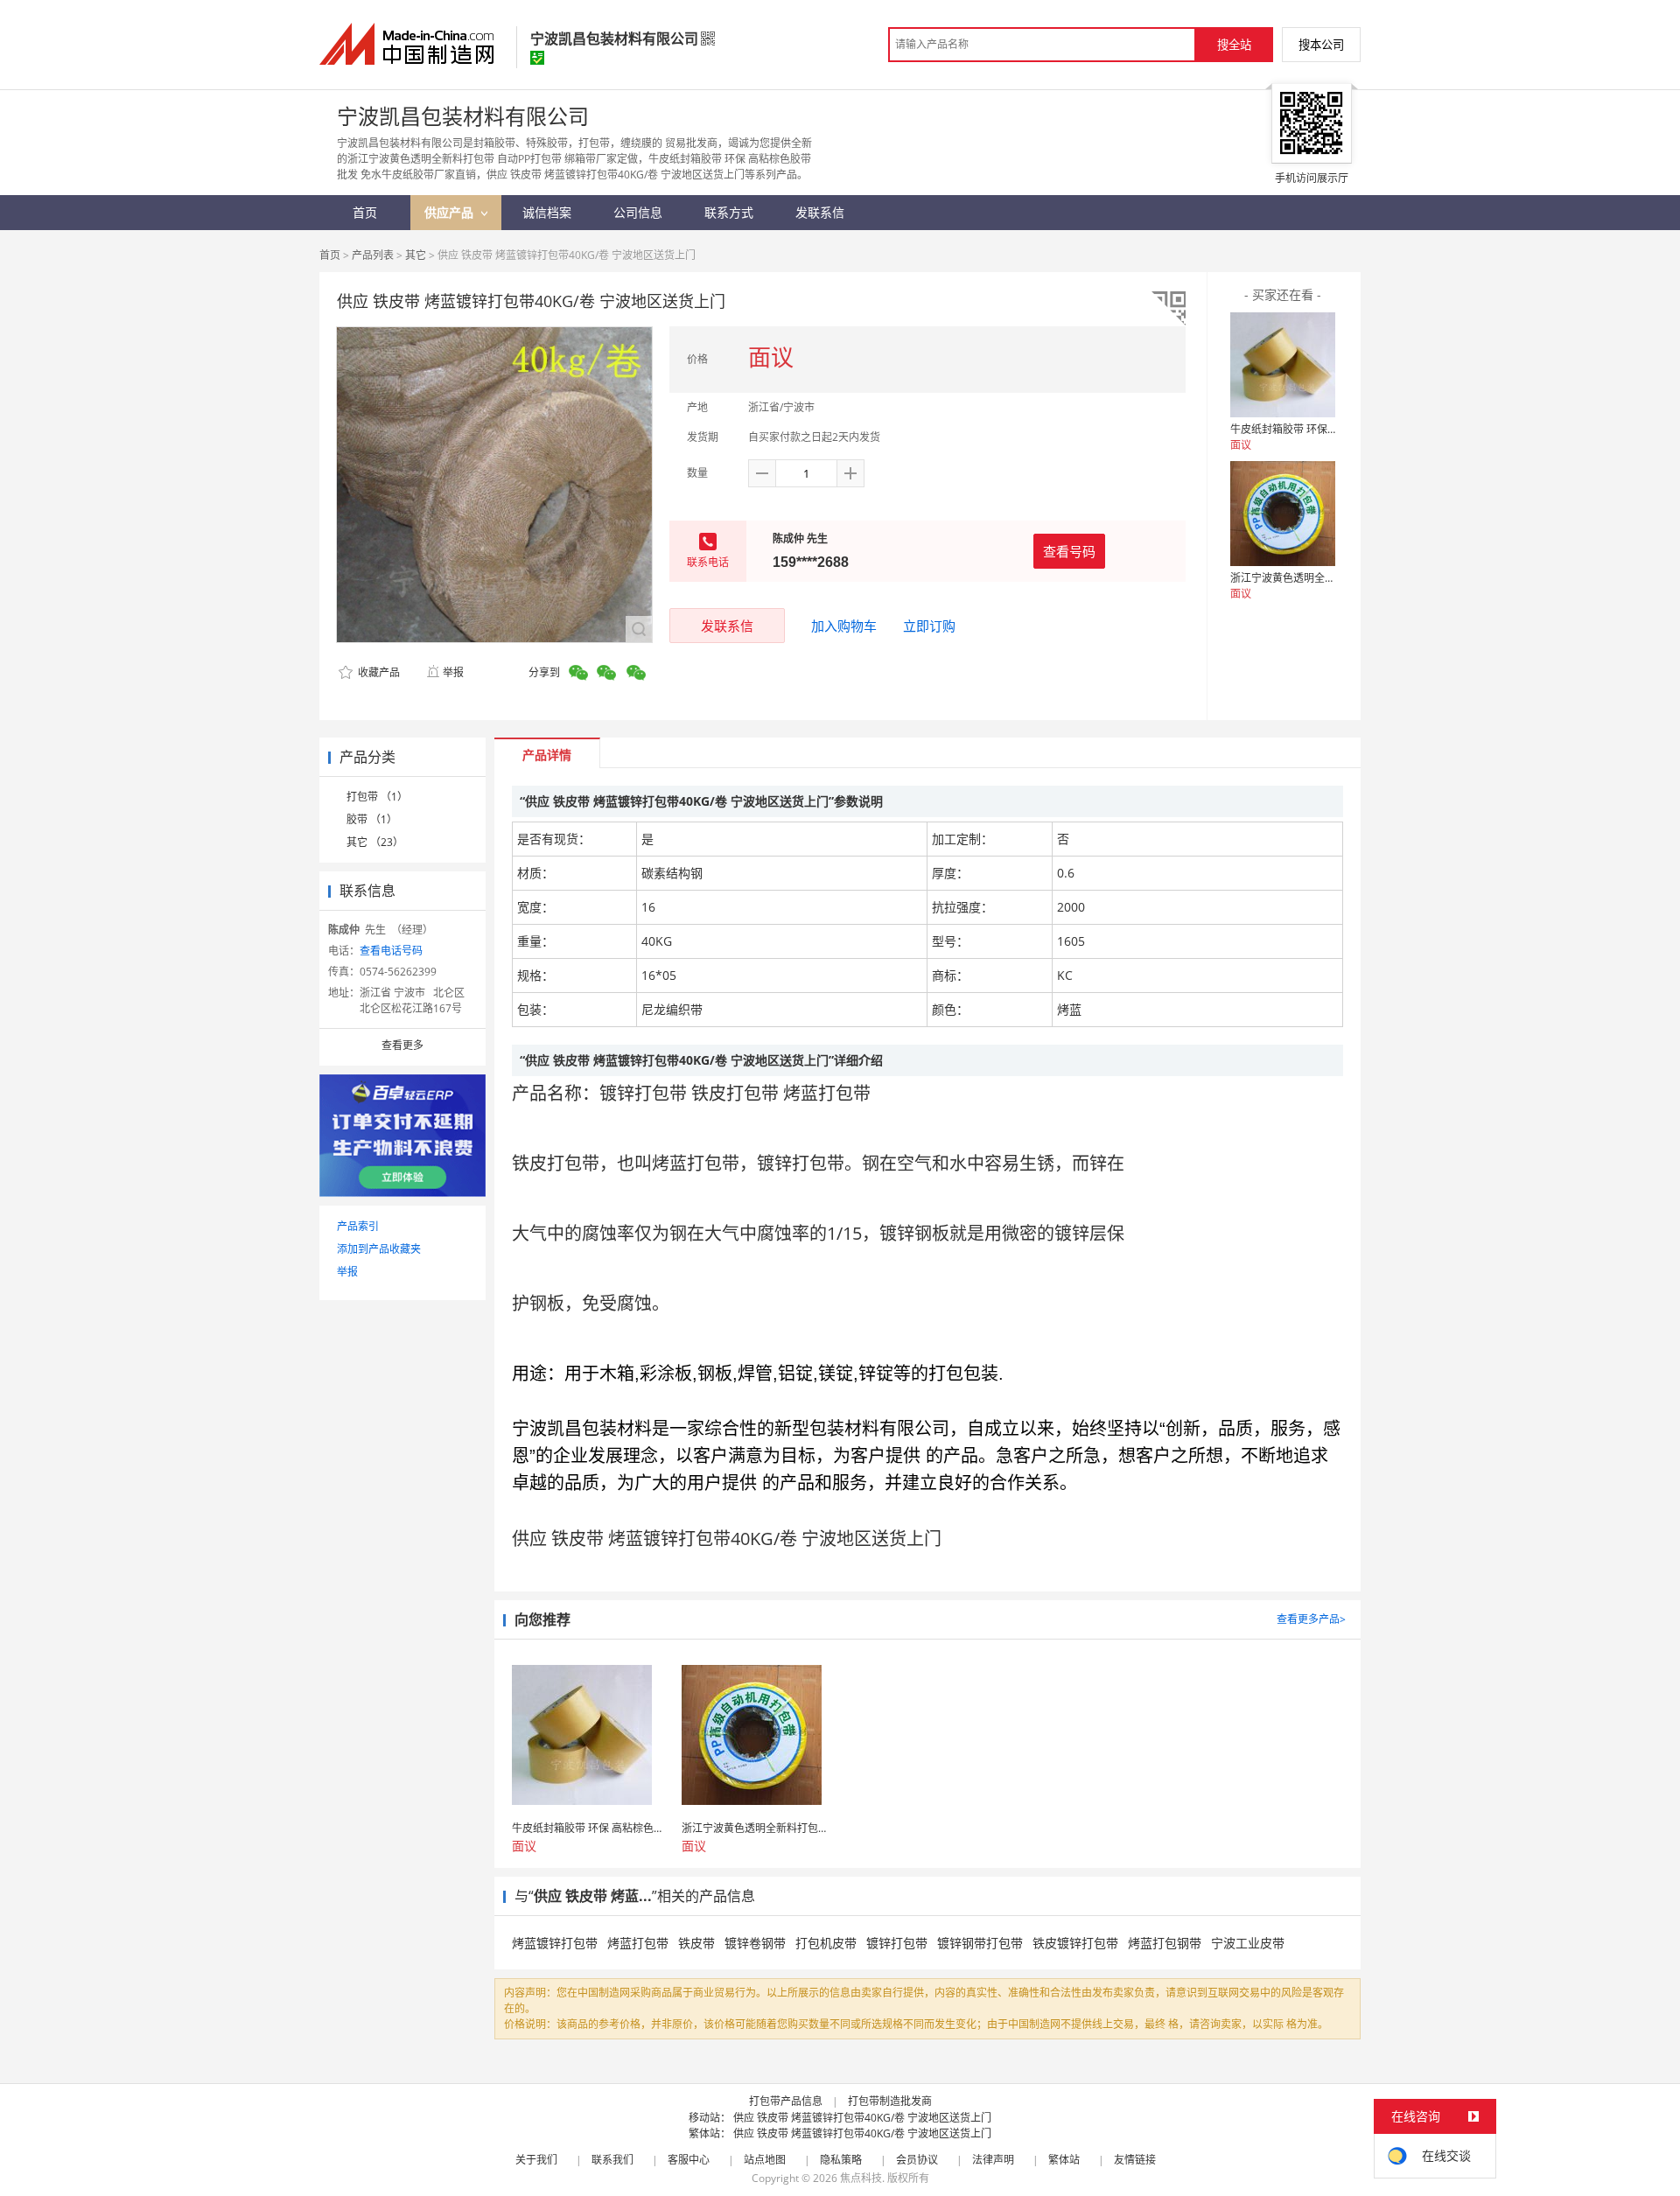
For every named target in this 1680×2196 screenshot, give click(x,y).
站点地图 (765, 2160)
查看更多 (402, 1045)
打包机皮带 (826, 1943)
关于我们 (536, 2160)
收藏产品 (378, 672)
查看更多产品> (1311, 1619)
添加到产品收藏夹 (379, 1249)
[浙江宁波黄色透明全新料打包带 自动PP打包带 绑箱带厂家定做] (1283, 514)
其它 (416, 255)
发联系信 (727, 626)
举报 (453, 672)
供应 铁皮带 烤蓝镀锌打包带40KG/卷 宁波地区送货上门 (862, 2118)
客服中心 (689, 2160)
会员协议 (917, 2160)
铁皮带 (696, 1943)
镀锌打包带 (897, 1943)
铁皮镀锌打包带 (1075, 1943)
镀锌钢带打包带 (980, 1943)
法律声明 (993, 2160)
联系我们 (612, 2160)
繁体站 (1064, 2160)
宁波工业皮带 (1248, 1943)
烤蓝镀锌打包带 (555, 1943)
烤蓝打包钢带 (1165, 1943)
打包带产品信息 (786, 2101)
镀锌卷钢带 (755, 1943)
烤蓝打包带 (638, 1943)
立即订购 (929, 626)
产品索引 (358, 1226)
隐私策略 (841, 2160)
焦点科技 (861, 2178)
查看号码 (1069, 551)
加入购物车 (844, 626)
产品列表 (373, 255)
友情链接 (1135, 2160)
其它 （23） (375, 842)
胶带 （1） (372, 819)
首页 (330, 255)
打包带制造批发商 (890, 2101)
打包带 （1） (377, 797)
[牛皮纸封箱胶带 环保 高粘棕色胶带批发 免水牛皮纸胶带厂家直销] (1283, 365)
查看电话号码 (391, 951)
